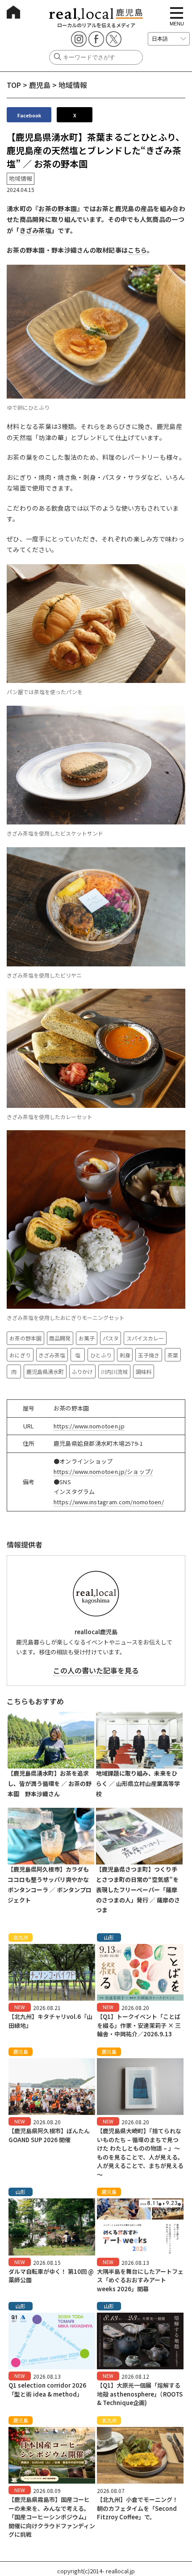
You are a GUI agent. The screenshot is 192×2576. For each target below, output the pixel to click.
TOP (14, 85)
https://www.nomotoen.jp (89, 1426)
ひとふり (101, 1355)
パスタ (111, 1338)
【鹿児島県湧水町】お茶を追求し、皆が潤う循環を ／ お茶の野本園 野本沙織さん (50, 1783)
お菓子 (87, 1338)
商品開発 (60, 1338)
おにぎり (20, 1355)
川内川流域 (114, 1371)
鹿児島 (40, 85)
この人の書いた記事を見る (96, 1670)
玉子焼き (149, 1355)
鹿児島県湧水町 (45, 1371)
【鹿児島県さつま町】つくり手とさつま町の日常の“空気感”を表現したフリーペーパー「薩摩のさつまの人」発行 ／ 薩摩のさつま (138, 1889)
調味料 (144, 1371)
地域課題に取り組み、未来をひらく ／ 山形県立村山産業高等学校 (138, 1783)
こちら (137, 250)
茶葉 (173, 1355)
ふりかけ (82, 1371)
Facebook (29, 115)
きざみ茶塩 (35, 230)
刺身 (125, 1355)
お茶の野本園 (58, 208)
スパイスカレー (145, 1338)
